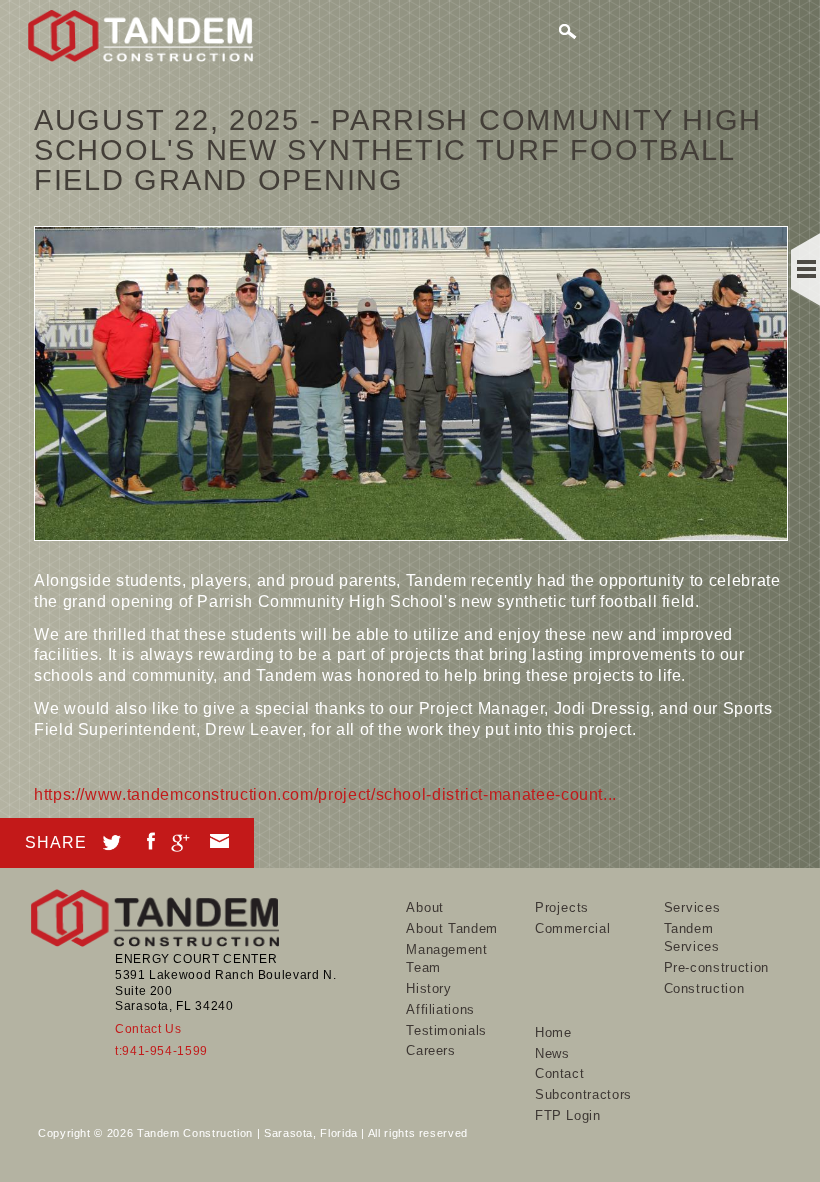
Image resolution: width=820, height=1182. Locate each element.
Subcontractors (583, 1094)
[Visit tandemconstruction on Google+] (180, 839)
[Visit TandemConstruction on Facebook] (151, 837)
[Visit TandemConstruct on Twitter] (112, 839)
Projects (562, 907)
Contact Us (148, 1029)
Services (692, 907)
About (425, 907)
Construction (704, 988)
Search (569, 34)
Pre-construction (716, 967)
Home (553, 1032)
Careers (430, 1050)
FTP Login (568, 1115)
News (552, 1053)
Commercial (572, 928)
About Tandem (452, 928)
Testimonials (446, 1030)
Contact (559, 1073)
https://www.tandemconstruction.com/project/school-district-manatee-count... (325, 794)
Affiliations (440, 1009)
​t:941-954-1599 (161, 1051)
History (428, 988)
